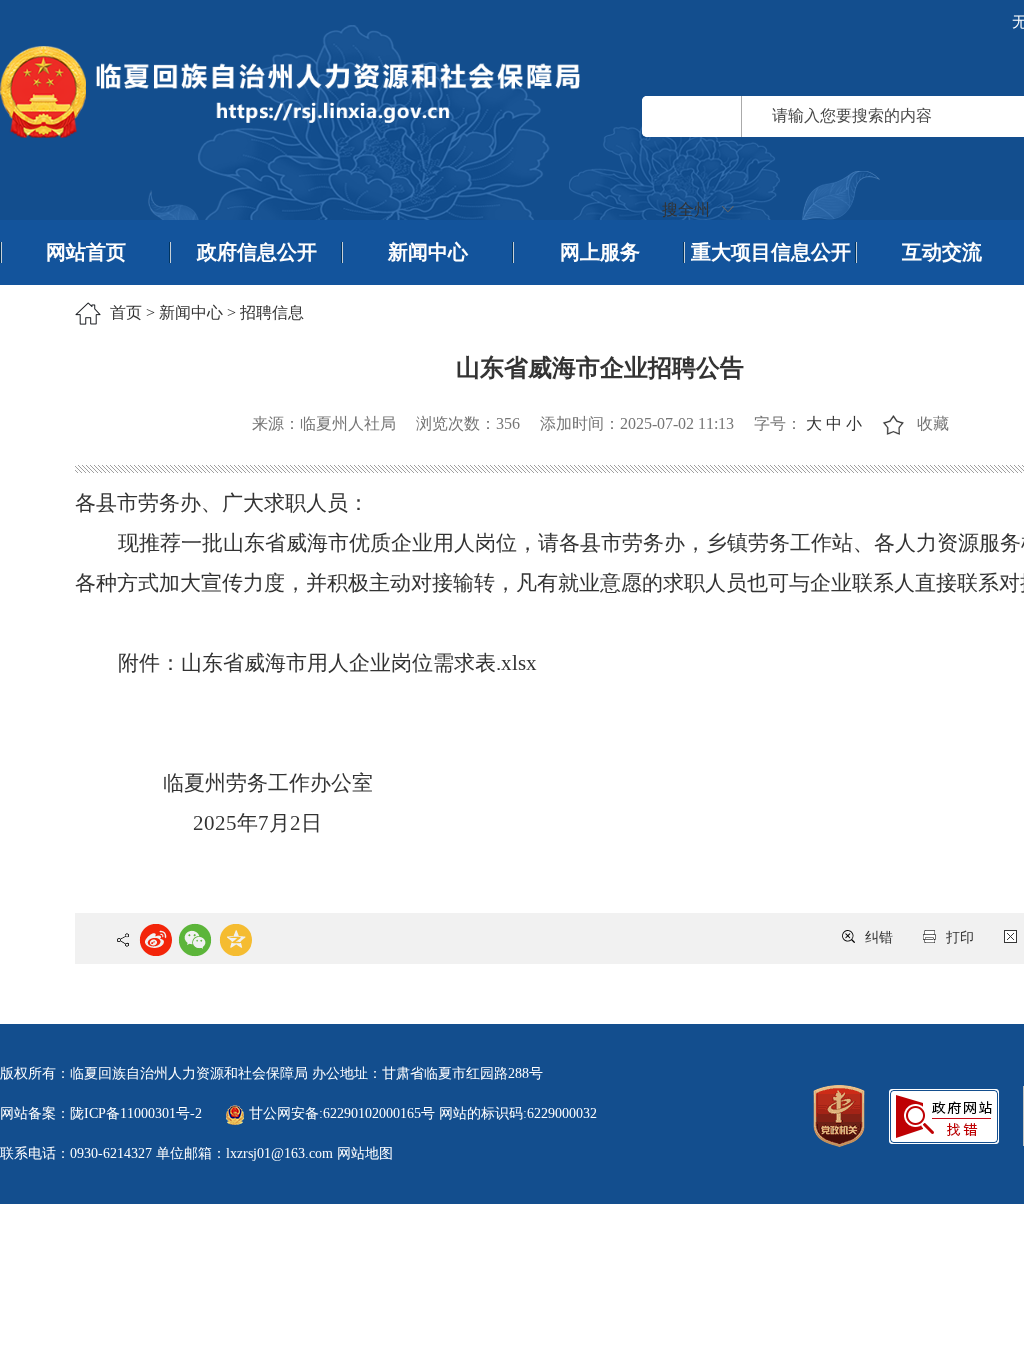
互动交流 (942, 252)
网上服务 (600, 252)
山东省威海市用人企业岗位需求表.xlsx (359, 663)
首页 (126, 312)
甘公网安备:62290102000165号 (342, 1113)
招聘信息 (272, 312)
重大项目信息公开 (771, 252)
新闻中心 (428, 252)
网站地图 (365, 1153)
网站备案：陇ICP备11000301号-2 (101, 1113)
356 (508, 423)
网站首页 (86, 252)
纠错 (879, 937)
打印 (960, 937)
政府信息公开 (257, 252)
